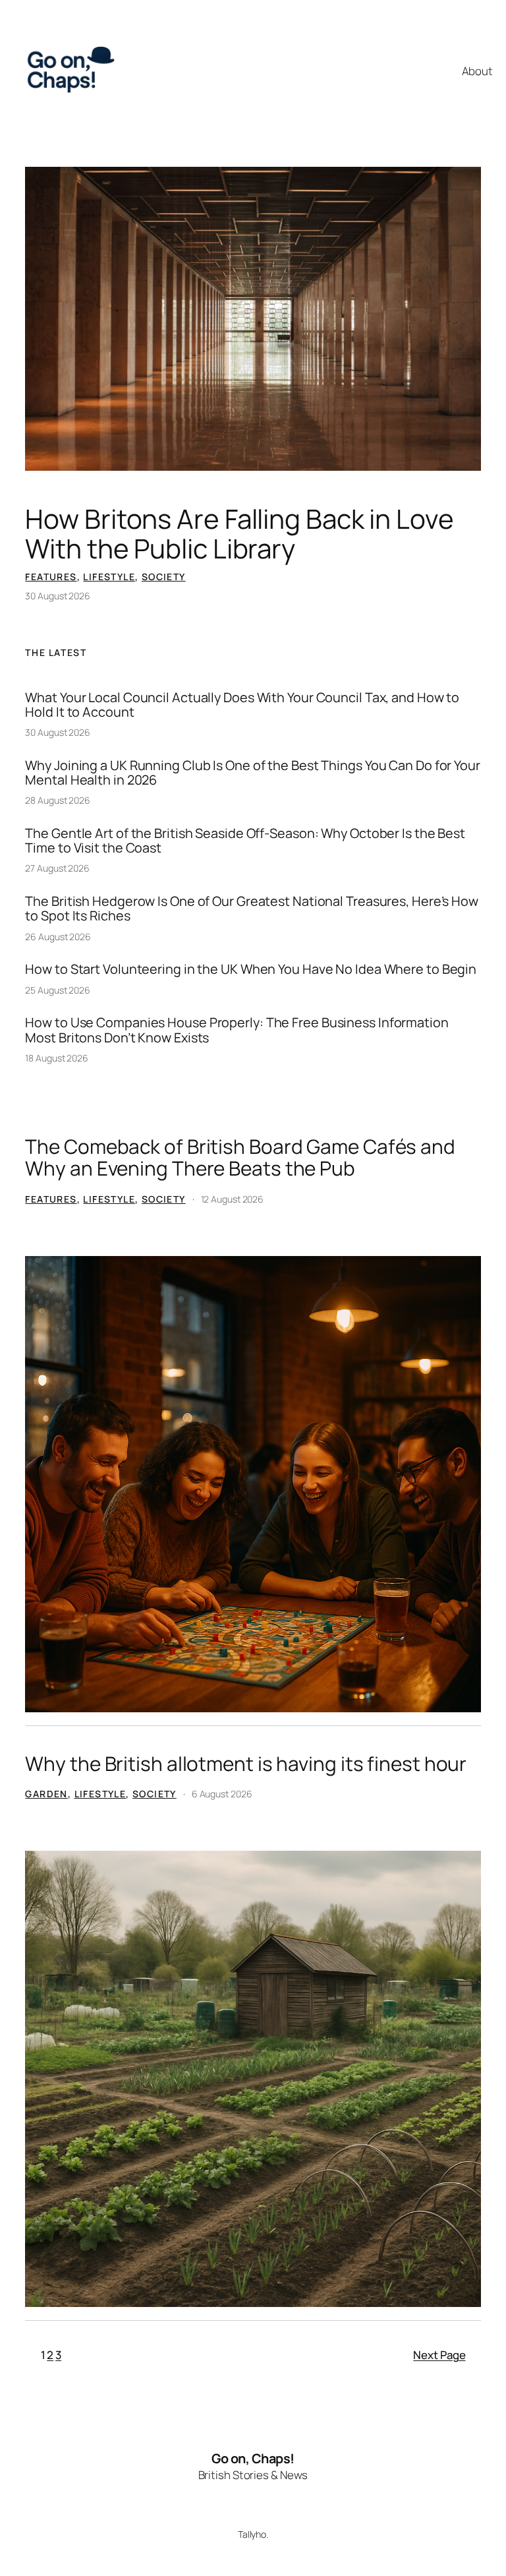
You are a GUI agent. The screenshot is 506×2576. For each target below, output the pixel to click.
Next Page (439, 2355)
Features (51, 577)
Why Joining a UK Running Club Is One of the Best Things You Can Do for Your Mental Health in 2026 (253, 773)
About (477, 71)
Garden (46, 1794)
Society (164, 577)
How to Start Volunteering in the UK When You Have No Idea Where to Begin (251, 969)
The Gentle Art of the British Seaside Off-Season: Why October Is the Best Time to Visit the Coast (245, 841)
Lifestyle (109, 577)
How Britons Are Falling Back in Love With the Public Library (239, 534)
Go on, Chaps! (253, 2458)
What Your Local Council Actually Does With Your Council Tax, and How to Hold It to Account (242, 705)
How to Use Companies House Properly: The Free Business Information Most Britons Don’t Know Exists (237, 1030)
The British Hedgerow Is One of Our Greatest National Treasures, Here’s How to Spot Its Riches (252, 909)
